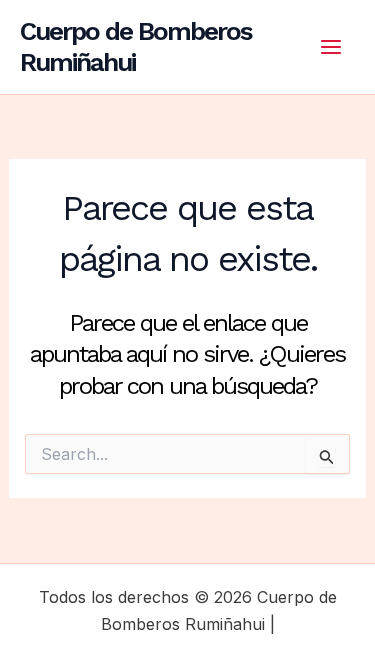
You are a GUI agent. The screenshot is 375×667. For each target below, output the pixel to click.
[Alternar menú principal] (331, 47)
